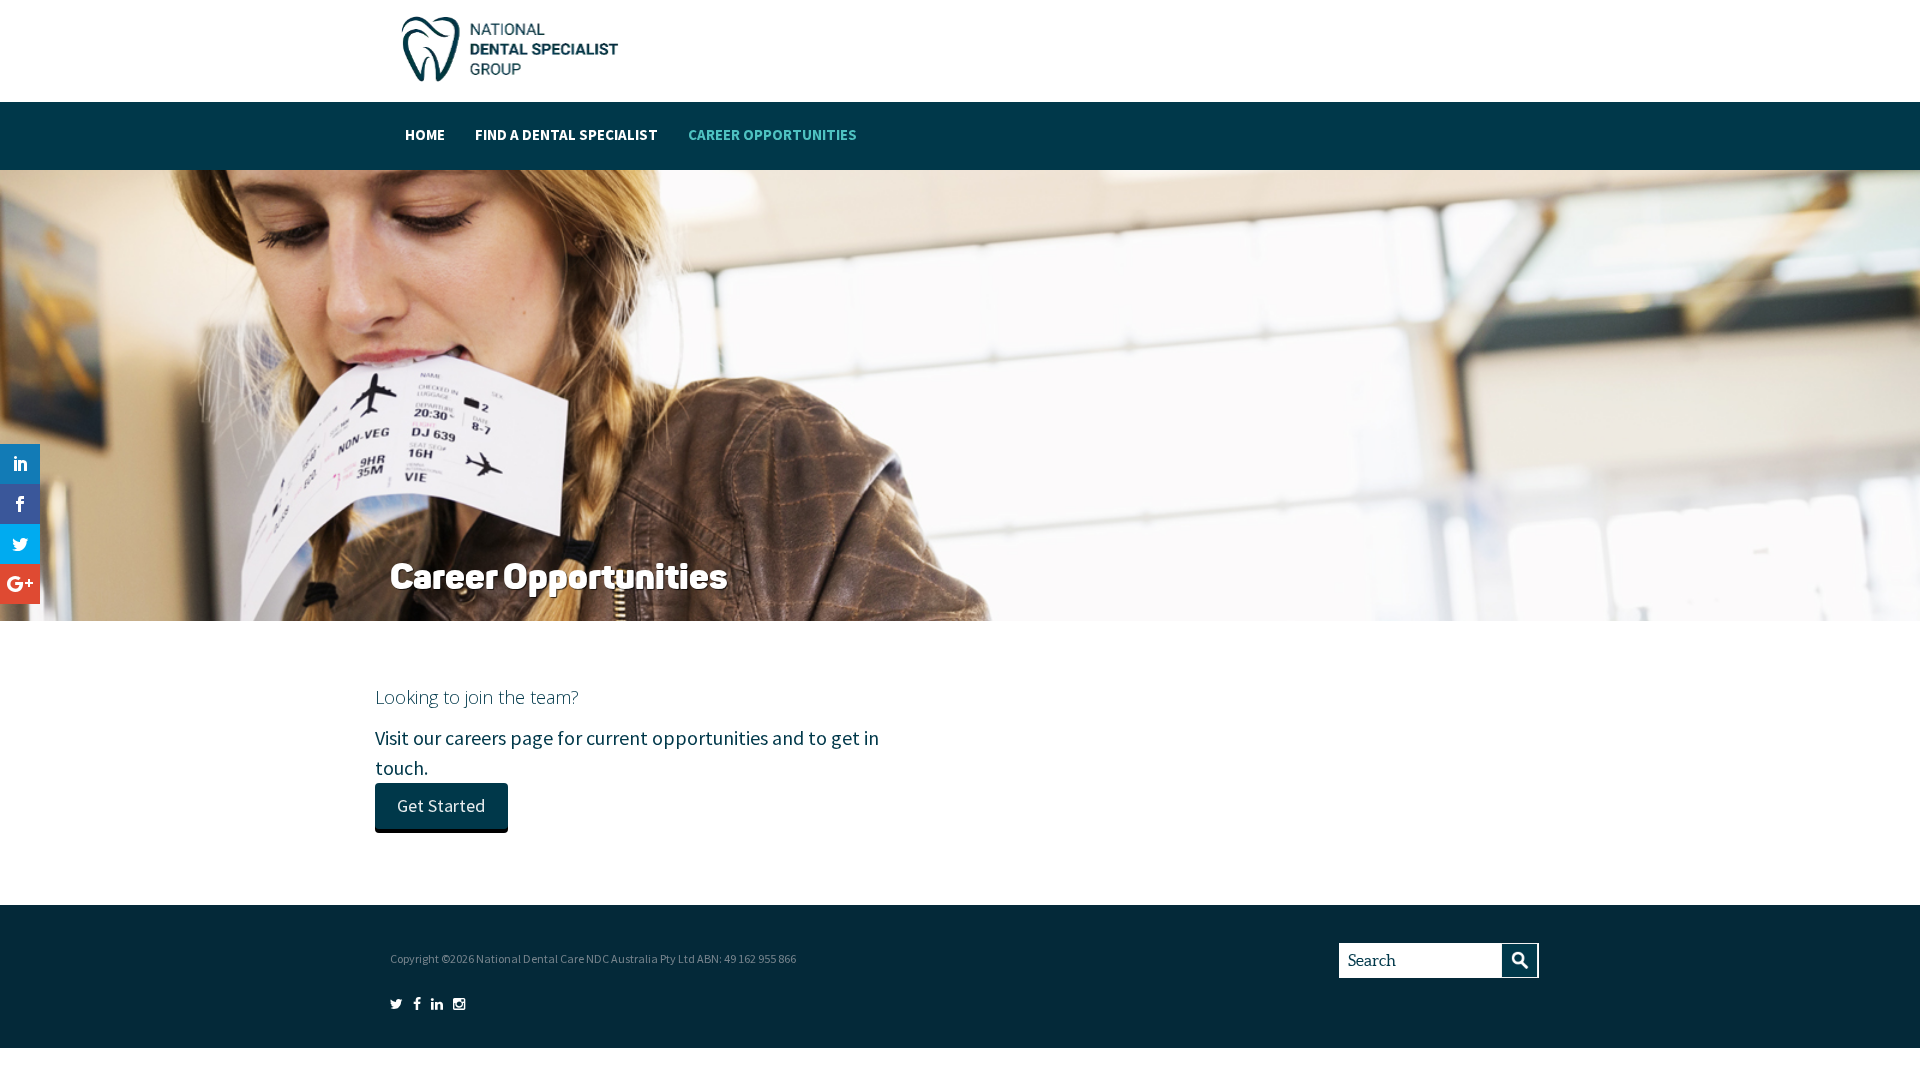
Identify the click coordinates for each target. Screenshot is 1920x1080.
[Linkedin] (437, 1004)
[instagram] (459, 1004)
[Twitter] (396, 1004)
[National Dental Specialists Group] (519, 51)
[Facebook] (417, 1004)
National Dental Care (529, 958)
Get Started (441, 805)
